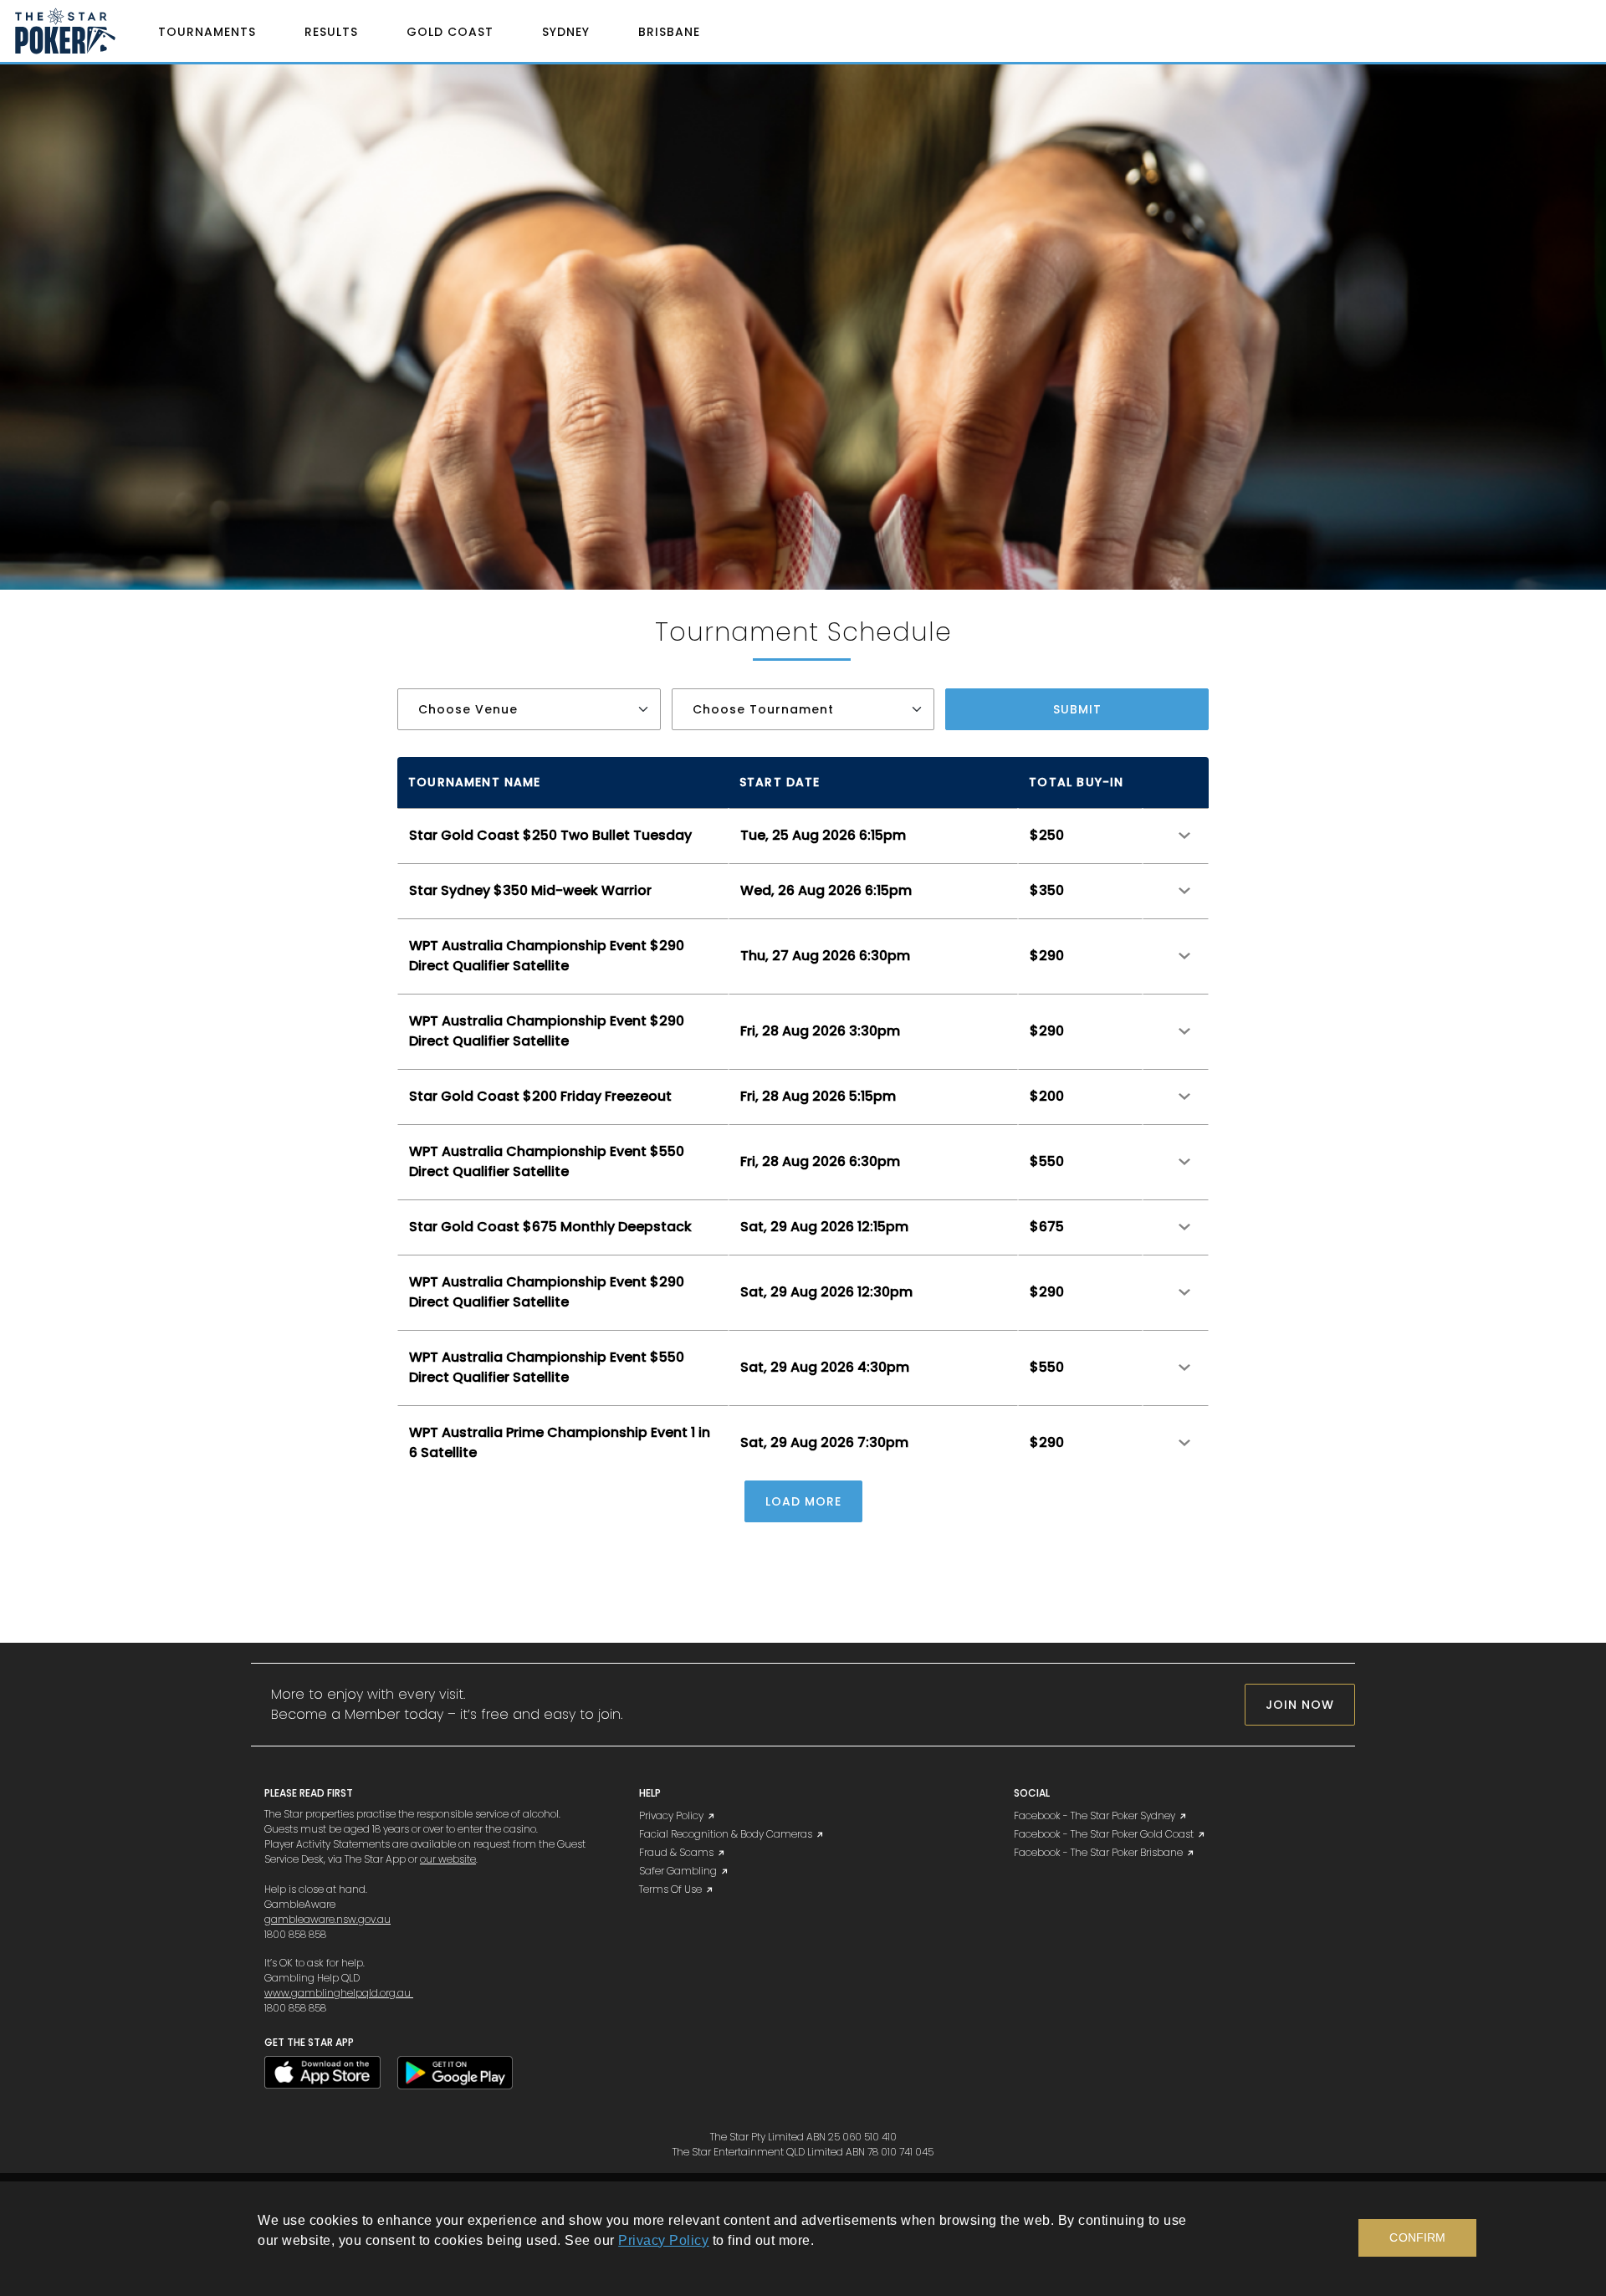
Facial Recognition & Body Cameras (726, 1834)
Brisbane (669, 32)
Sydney (566, 32)
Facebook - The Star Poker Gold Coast (1104, 1834)
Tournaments (207, 32)
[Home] (75, 31)
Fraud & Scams (676, 1852)
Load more (803, 1501)
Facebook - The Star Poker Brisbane (1098, 1852)
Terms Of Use (670, 1889)
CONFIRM (1417, 2237)
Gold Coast (450, 32)
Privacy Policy (671, 1815)
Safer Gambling (678, 1871)
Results (331, 32)
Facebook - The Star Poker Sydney (1095, 1815)
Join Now (1300, 1705)
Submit (1077, 709)
